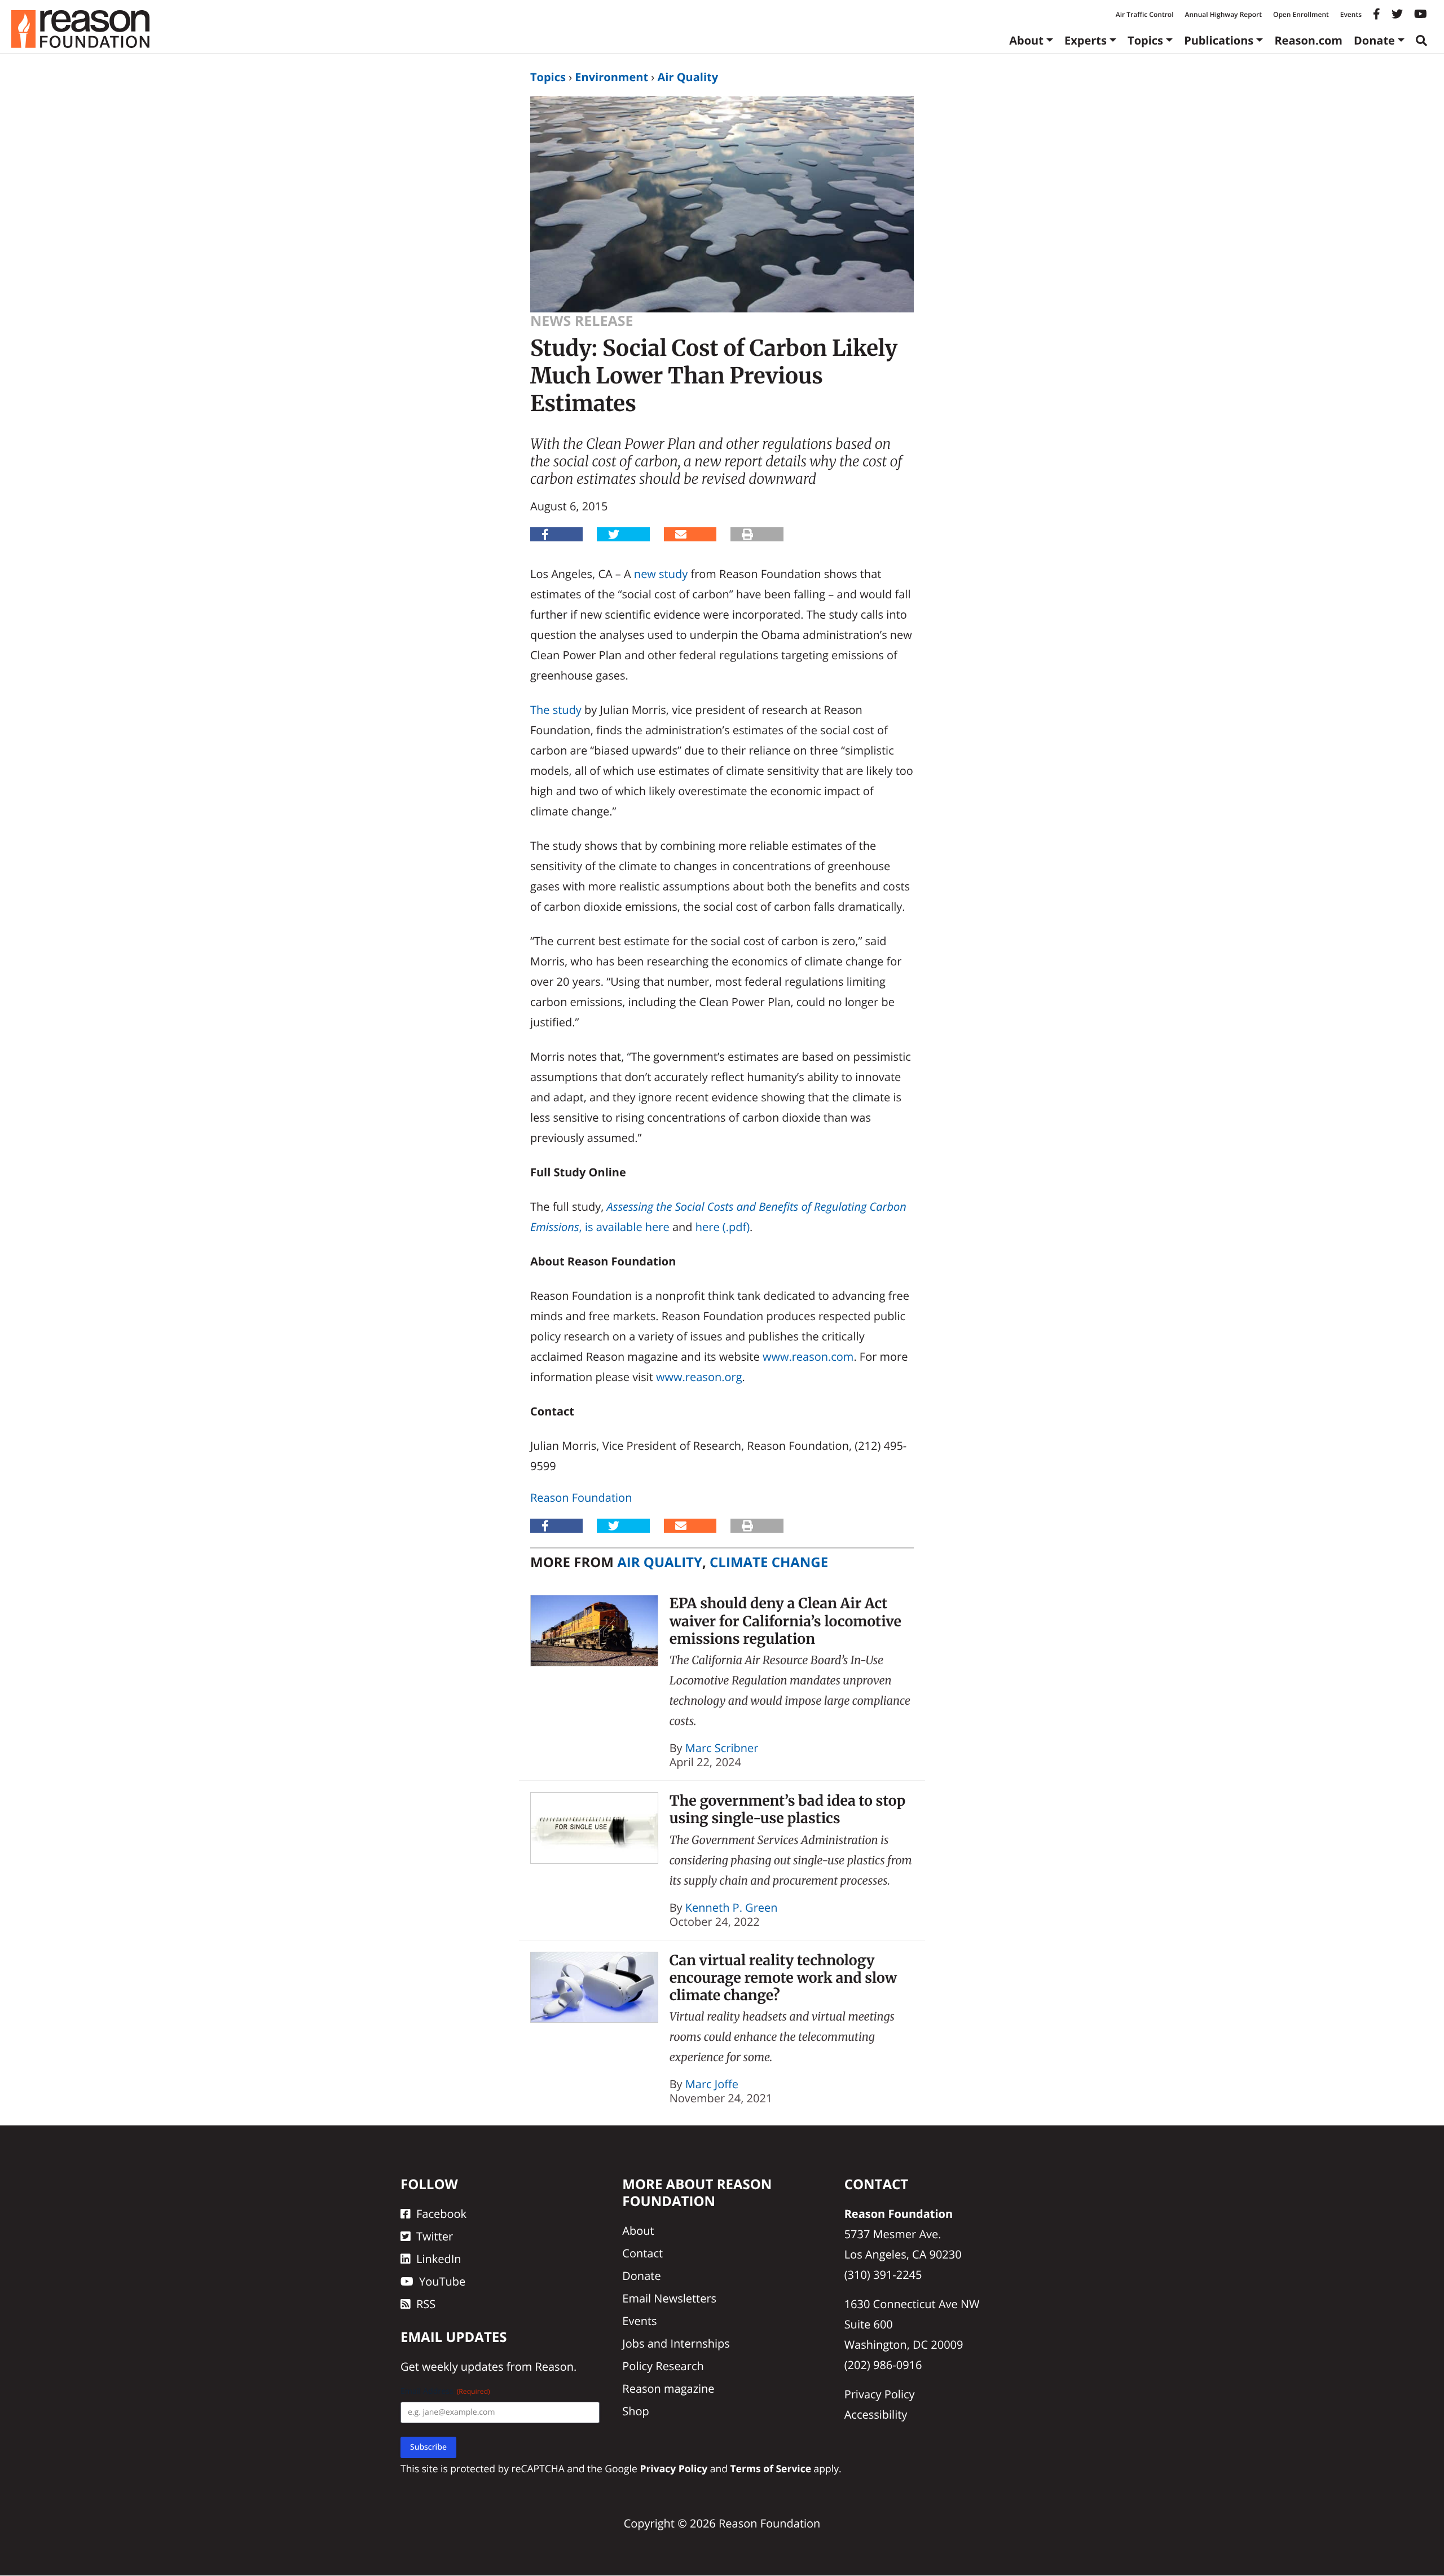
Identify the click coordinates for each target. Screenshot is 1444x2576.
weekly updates (463, 2367)
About (1026, 40)
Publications (1219, 40)
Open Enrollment (1301, 14)
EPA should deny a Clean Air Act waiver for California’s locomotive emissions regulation (785, 1621)
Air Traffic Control (1145, 14)
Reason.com (1308, 40)
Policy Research (663, 2367)
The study (556, 710)
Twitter (435, 2237)
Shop (636, 2412)
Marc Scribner (722, 1748)
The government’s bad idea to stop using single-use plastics (788, 1809)
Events (1351, 14)
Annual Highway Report (1223, 14)
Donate (1374, 40)
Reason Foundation (581, 1497)
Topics (1145, 40)
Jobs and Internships (676, 2344)
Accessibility (876, 2415)
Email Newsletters (669, 2299)
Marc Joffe (712, 2084)
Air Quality (688, 77)
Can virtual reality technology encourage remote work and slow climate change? (783, 1978)
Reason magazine (668, 2389)
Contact (642, 2254)
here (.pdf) (723, 1227)
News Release (582, 321)
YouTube (442, 2282)
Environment (611, 77)
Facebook (441, 2214)
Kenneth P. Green (732, 1907)
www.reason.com (808, 1357)
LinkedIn (439, 2259)
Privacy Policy (880, 2395)
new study (661, 574)
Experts (1086, 40)
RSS (426, 2304)
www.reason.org (699, 1377)
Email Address (445, 2392)
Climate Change (769, 1562)
